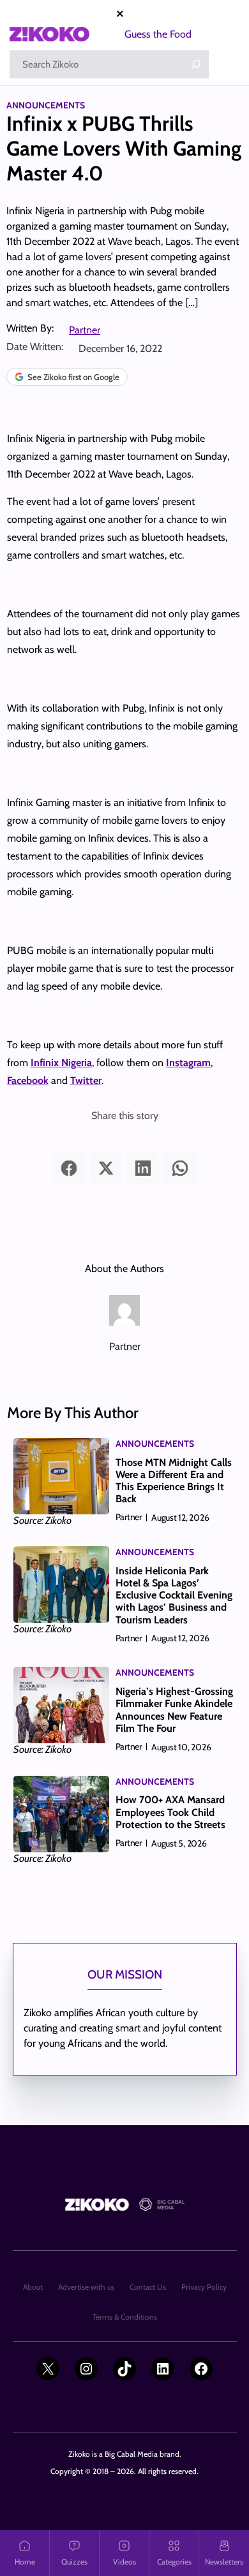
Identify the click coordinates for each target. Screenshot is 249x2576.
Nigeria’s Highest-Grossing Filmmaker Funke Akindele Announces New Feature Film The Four (174, 1710)
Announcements (46, 105)
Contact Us (148, 2287)
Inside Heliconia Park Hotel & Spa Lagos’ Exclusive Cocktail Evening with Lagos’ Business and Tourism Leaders (174, 1595)
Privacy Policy (204, 2287)
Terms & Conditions (125, 2317)
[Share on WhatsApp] (180, 1168)
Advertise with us (86, 2287)
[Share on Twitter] (106, 1168)
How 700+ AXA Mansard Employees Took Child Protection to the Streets (170, 1812)
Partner (85, 330)
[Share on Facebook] (69, 1168)
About (33, 2287)
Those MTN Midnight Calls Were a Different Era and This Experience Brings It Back (174, 1481)
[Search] (196, 64)
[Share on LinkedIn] (143, 1168)
